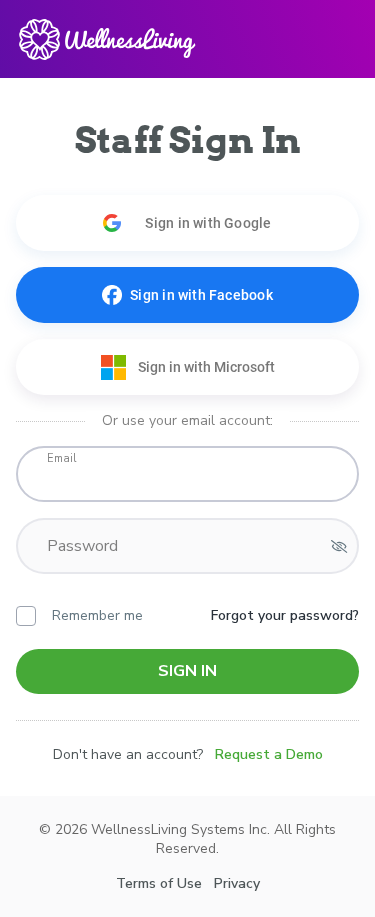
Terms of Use (159, 883)
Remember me (97, 615)
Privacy (237, 883)
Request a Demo (269, 754)
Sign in (187, 671)
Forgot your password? (285, 615)
